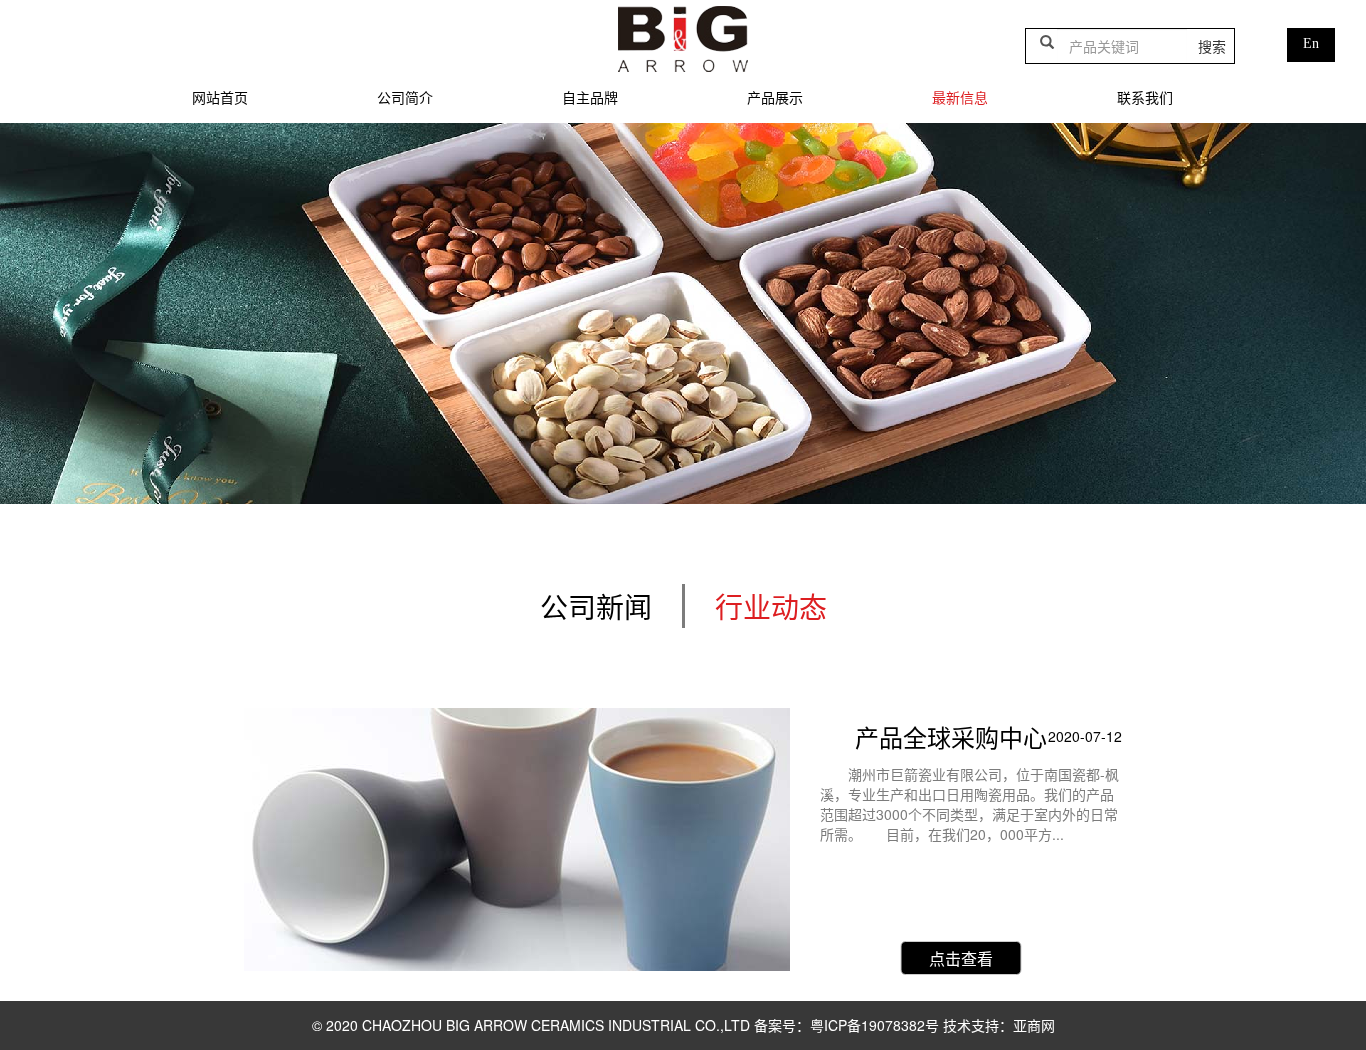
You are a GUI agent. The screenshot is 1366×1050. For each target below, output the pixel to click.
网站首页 (220, 97)
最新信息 (960, 97)
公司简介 (405, 97)
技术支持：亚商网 (999, 1025)
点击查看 (961, 958)
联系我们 (1145, 97)
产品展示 (775, 97)
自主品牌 (590, 97)
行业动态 (771, 606)
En (1311, 43)
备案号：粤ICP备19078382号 (848, 1025)
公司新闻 (596, 606)
